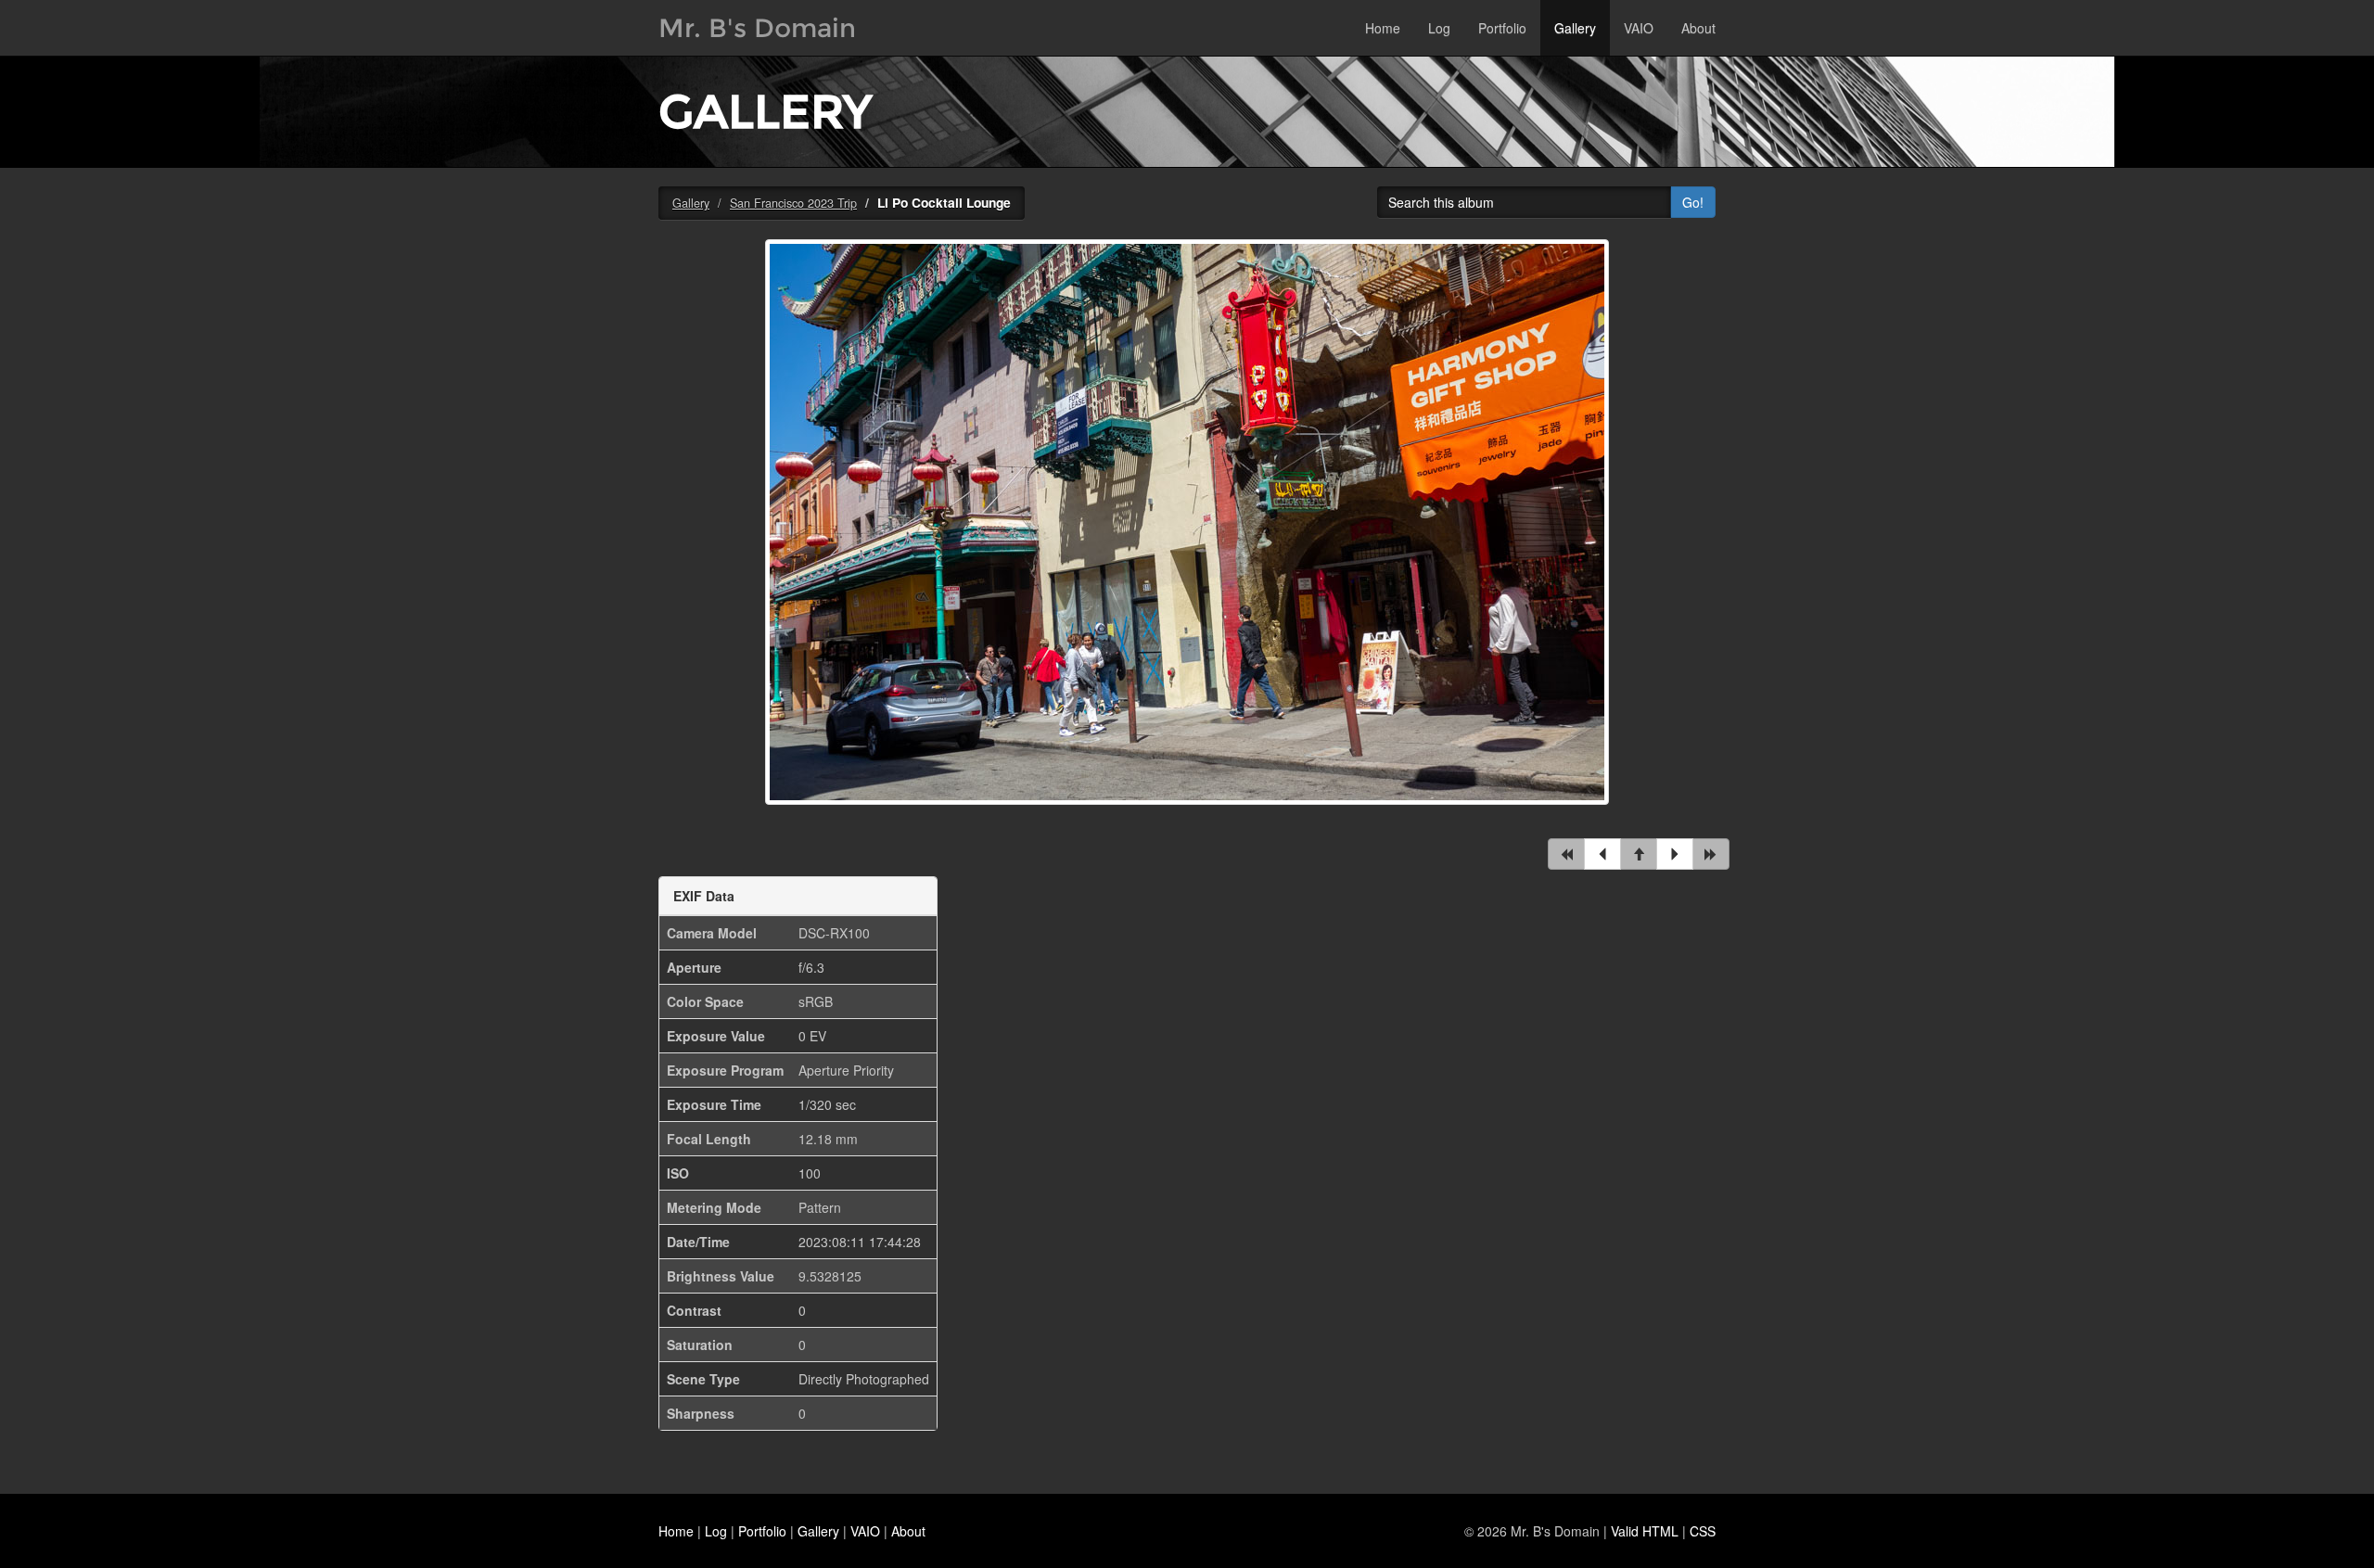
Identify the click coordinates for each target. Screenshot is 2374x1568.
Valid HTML (1645, 1531)
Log (1439, 28)
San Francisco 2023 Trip (793, 203)
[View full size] (1187, 533)
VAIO (1639, 28)
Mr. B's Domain (757, 28)
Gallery (1575, 28)
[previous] (1602, 854)
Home (1383, 28)
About (1698, 28)
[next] (1675, 854)
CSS (1703, 1531)
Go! (1693, 202)
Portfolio (1502, 28)
